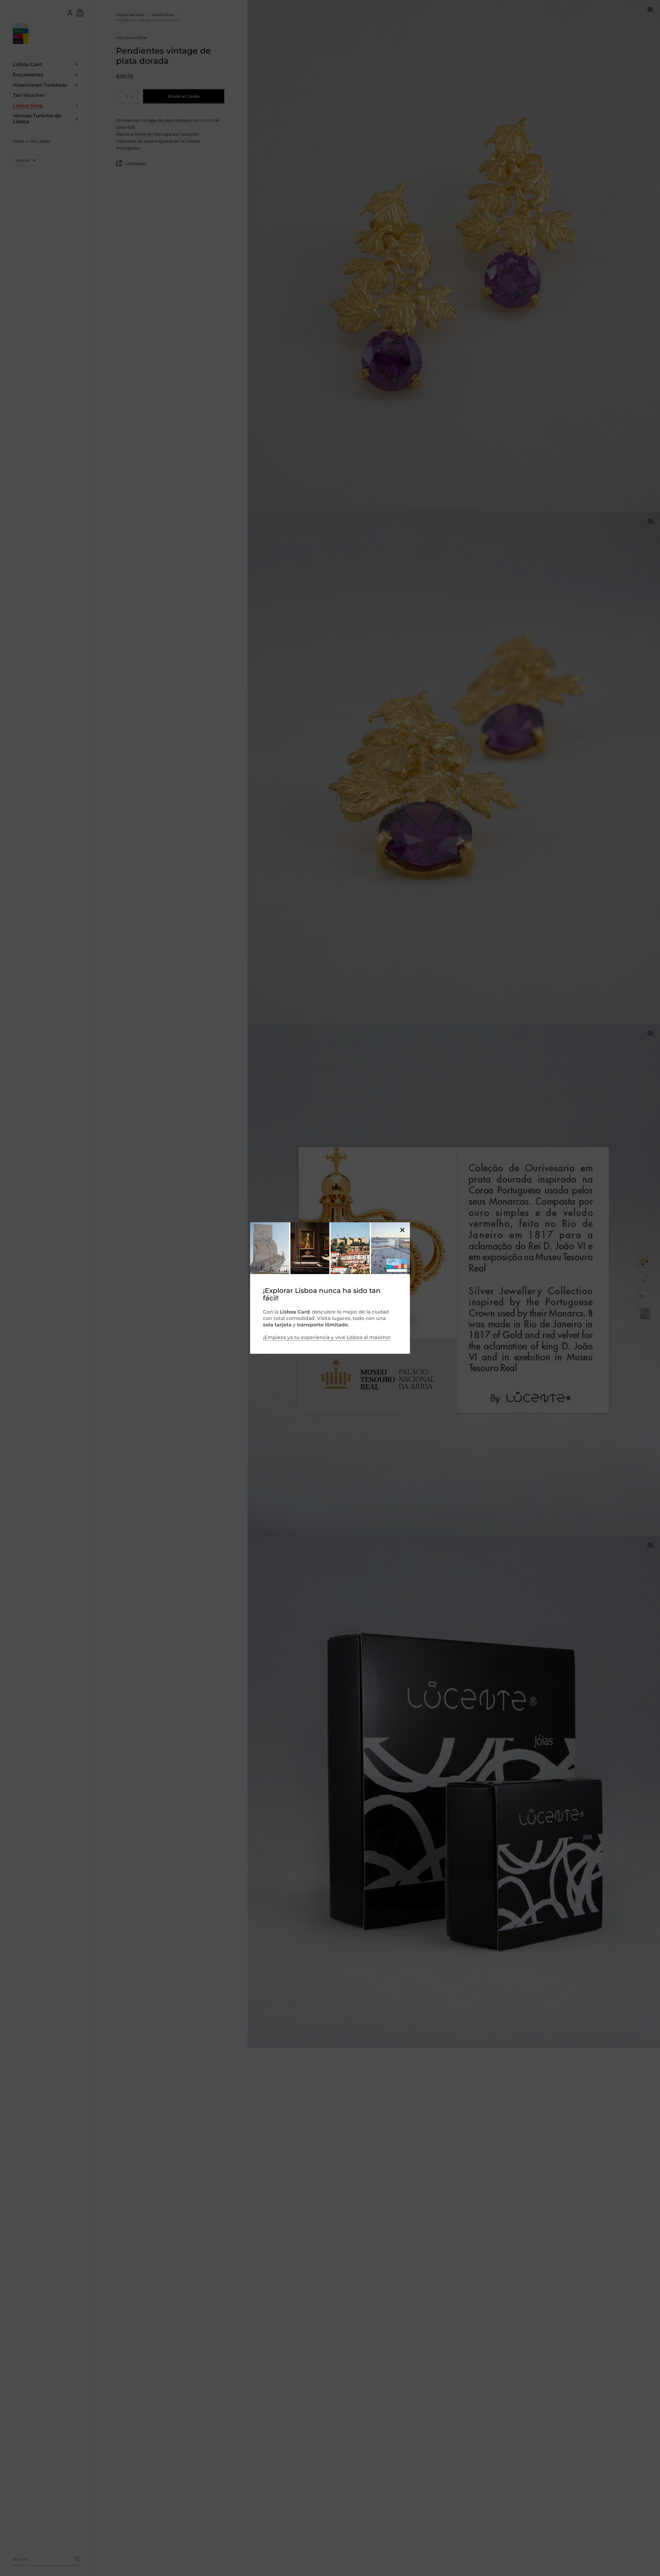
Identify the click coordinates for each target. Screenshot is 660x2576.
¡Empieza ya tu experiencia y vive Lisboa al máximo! (327, 1337)
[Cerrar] (402, 1230)
